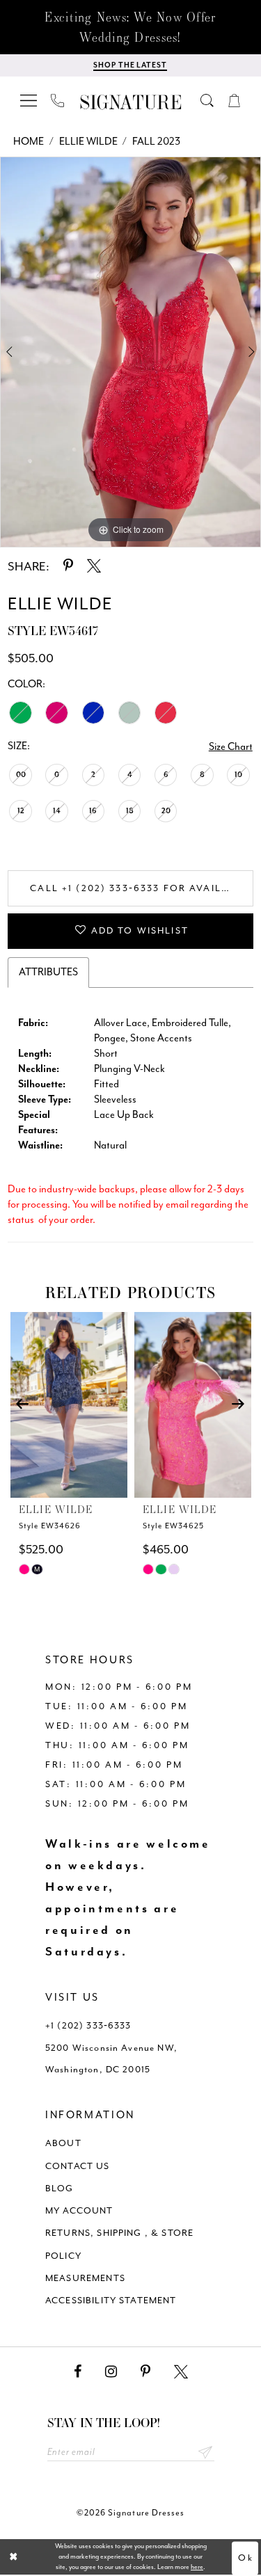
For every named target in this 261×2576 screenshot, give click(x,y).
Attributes (48, 972)
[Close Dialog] (14, 2557)
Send (206, 2453)
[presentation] (69, 1405)
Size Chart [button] (231, 747)
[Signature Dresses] (131, 103)
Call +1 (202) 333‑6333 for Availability (142, 888)
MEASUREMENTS (85, 2278)
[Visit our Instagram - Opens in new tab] (111, 2372)
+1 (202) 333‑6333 (88, 2025)
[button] (29, 100)
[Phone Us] (58, 100)
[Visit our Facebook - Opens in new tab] (78, 2372)
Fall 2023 (156, 142)
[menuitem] (29, 100)
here (197, 2567)
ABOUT (63, 2143)
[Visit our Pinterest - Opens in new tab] (145, 2372)
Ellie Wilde (88, 142)
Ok (245, 2558)
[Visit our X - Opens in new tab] (181, 2372)
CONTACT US (78, 2166)
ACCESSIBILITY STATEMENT (111, 2300)
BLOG (60, 2188)
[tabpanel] (130, 352)
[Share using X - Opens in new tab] (94, 566)
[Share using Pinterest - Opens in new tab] (68, 566)
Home (29, 142)
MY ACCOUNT (79, 2210)
